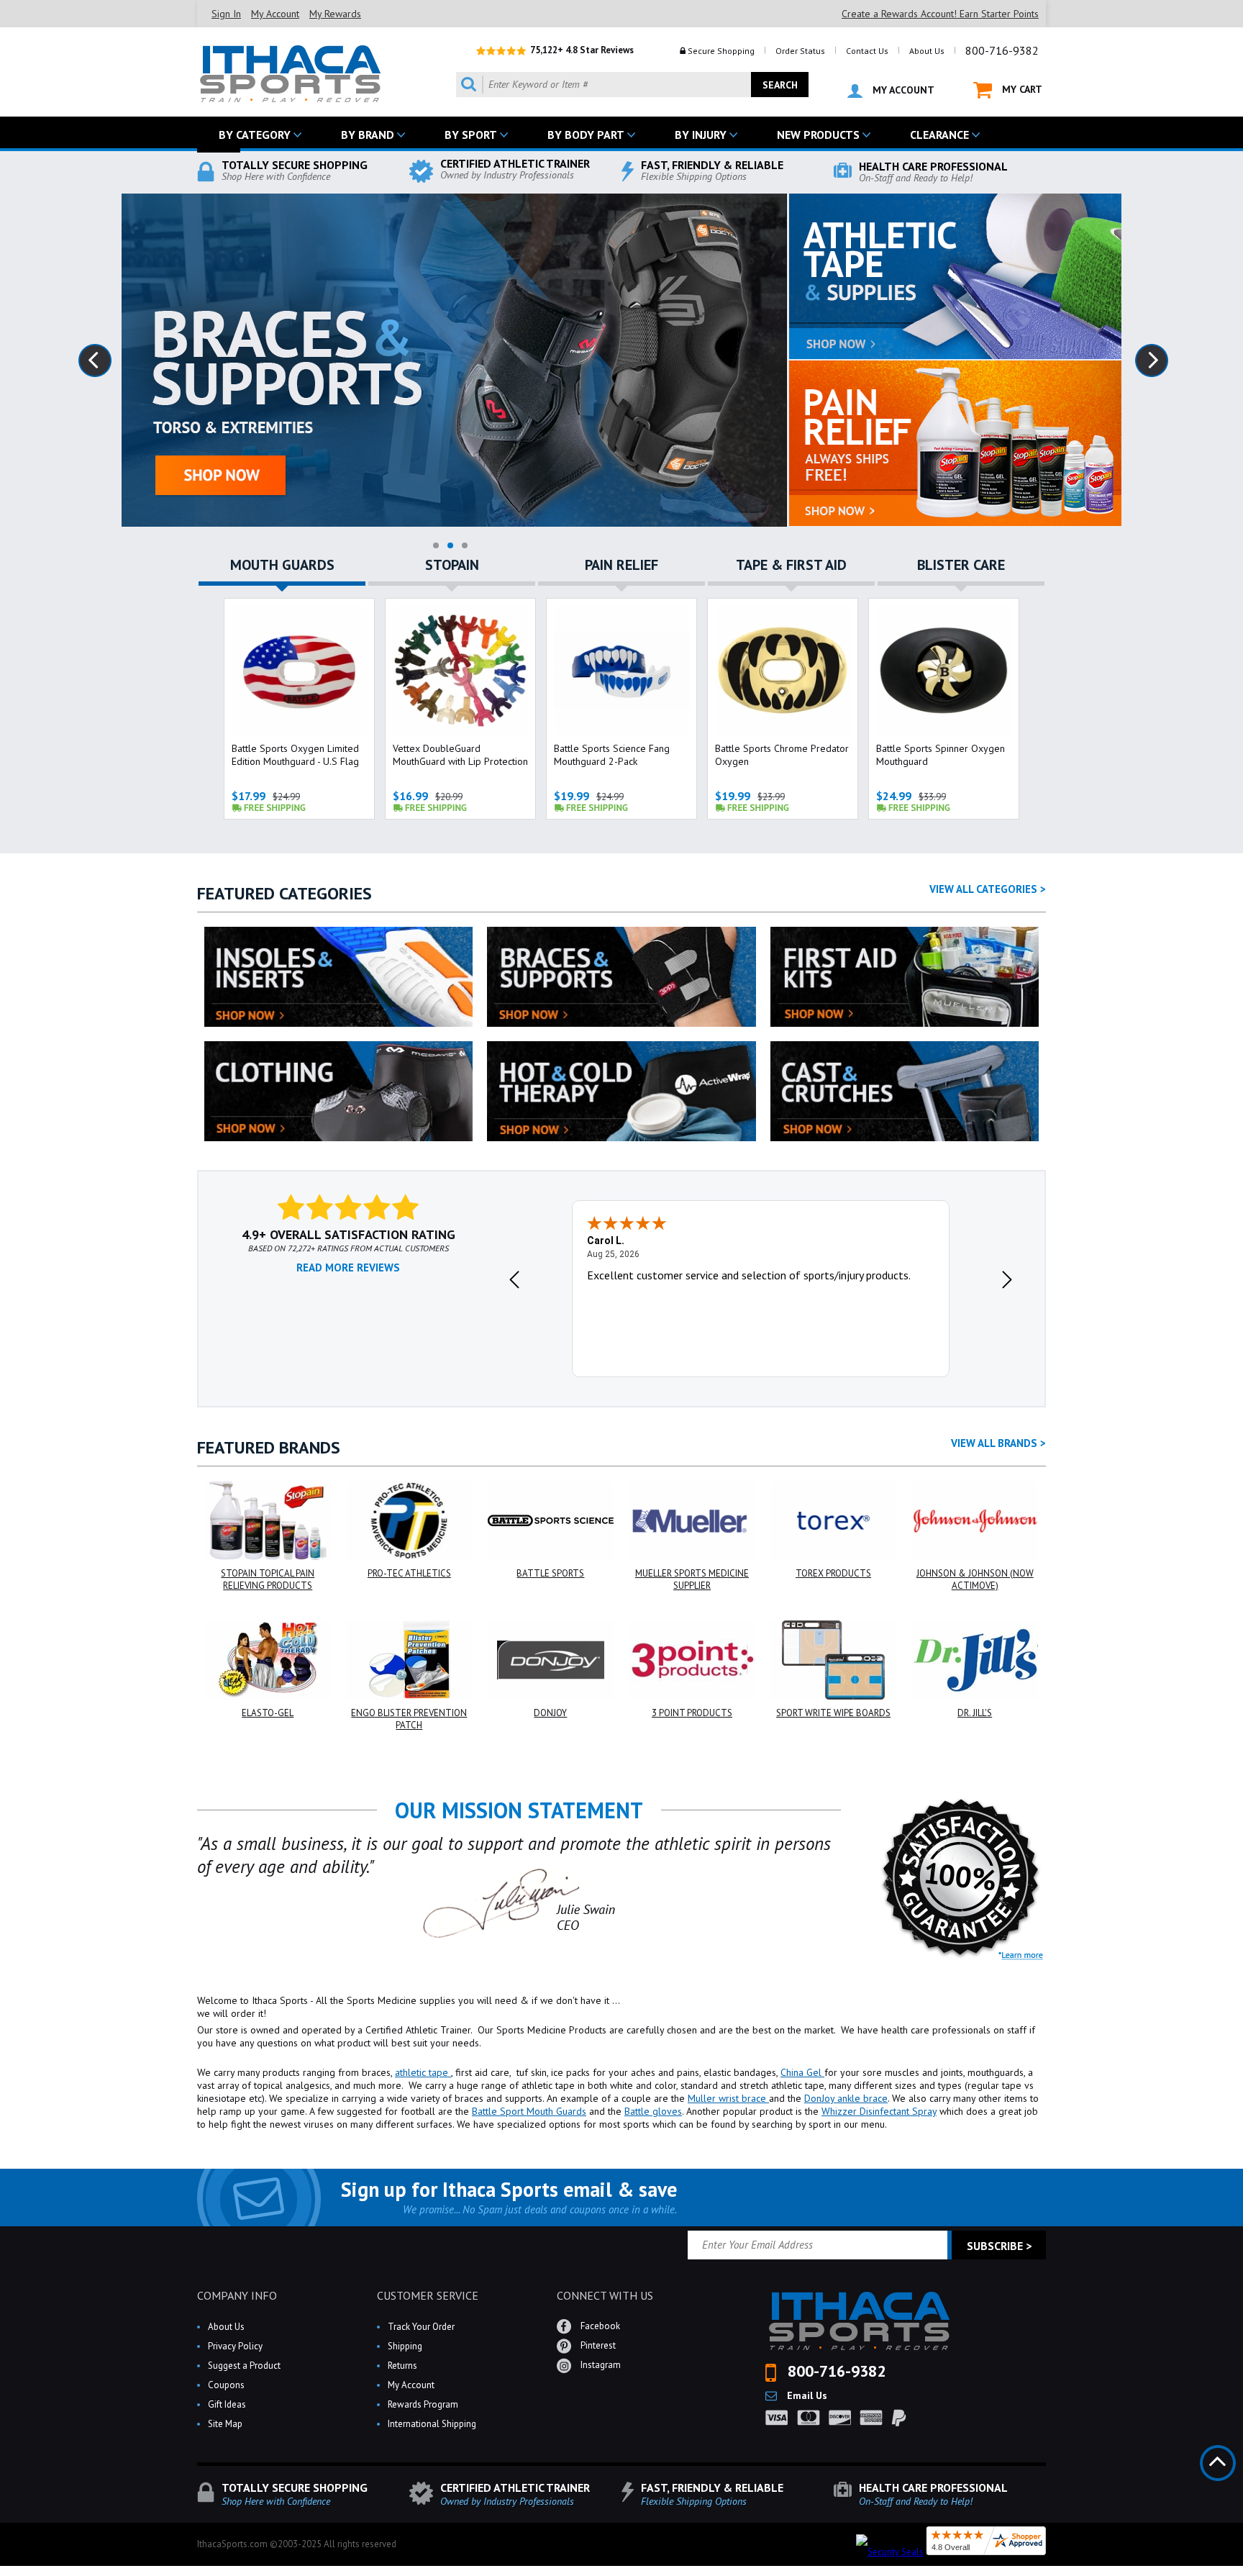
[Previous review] (514, 1279)
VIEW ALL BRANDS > (998, 1443)
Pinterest (597, 2345)
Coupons (226, 2385)
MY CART (1021, 89)
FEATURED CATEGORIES (284, 893)
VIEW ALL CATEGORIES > (988, 889)
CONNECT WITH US (605, 2295)
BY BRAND (368, 135)
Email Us (806, 2395)
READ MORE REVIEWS (348, 1267)
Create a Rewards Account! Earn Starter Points (940, 14)
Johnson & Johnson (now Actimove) (975, 1579)
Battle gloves (653, 2111)
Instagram (600, 2365)
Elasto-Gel (268, 1713)
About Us (927, 51)
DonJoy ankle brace (846, 2098)
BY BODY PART (586, 135)
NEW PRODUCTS (818, 135)
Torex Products (833, 1573)
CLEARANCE (939, 135)
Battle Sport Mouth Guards (529, 2111)
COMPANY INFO (237, 2295)
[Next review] (1007, 1279)
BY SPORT (471, 135)
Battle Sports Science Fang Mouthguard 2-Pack (612, 755)
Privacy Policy (235, 2346)
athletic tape (423, 2072)
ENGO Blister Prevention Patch (409, 1719)
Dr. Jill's (975, 1713)
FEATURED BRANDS (269, 1447)
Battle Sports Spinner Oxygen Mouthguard (941, 755)
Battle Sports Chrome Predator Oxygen (782, 755)
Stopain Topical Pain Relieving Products (268, 1579)
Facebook (599, 2326)
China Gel (802, 2072)
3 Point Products (692, 1713)
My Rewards (335, 14)
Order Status (800, 51)
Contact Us (867, 51)
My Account (275, 14)
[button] (1242, 2575)
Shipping (405, 2346)
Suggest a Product (244, 2366)
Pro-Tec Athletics (409, 1573)
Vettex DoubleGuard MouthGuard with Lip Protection (460, 755)
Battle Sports (550, 1573)
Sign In (226, 14)
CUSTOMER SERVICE (428, 2295)
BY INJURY (701, 135)
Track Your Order (421, 2327)
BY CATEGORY (255, 135)
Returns (402, 2366)
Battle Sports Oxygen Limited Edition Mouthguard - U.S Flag (295, 755)
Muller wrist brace (728, 2098)
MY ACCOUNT (902, 90)
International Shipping (432, 2424)
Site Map (225, 2424)
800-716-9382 (1002, 50)
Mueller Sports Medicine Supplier (692, 1579)
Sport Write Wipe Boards (833, 1713)
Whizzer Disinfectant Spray (879, 2111)
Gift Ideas (227, 2404)
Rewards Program (423, 2404)
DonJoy (550, 1713)
